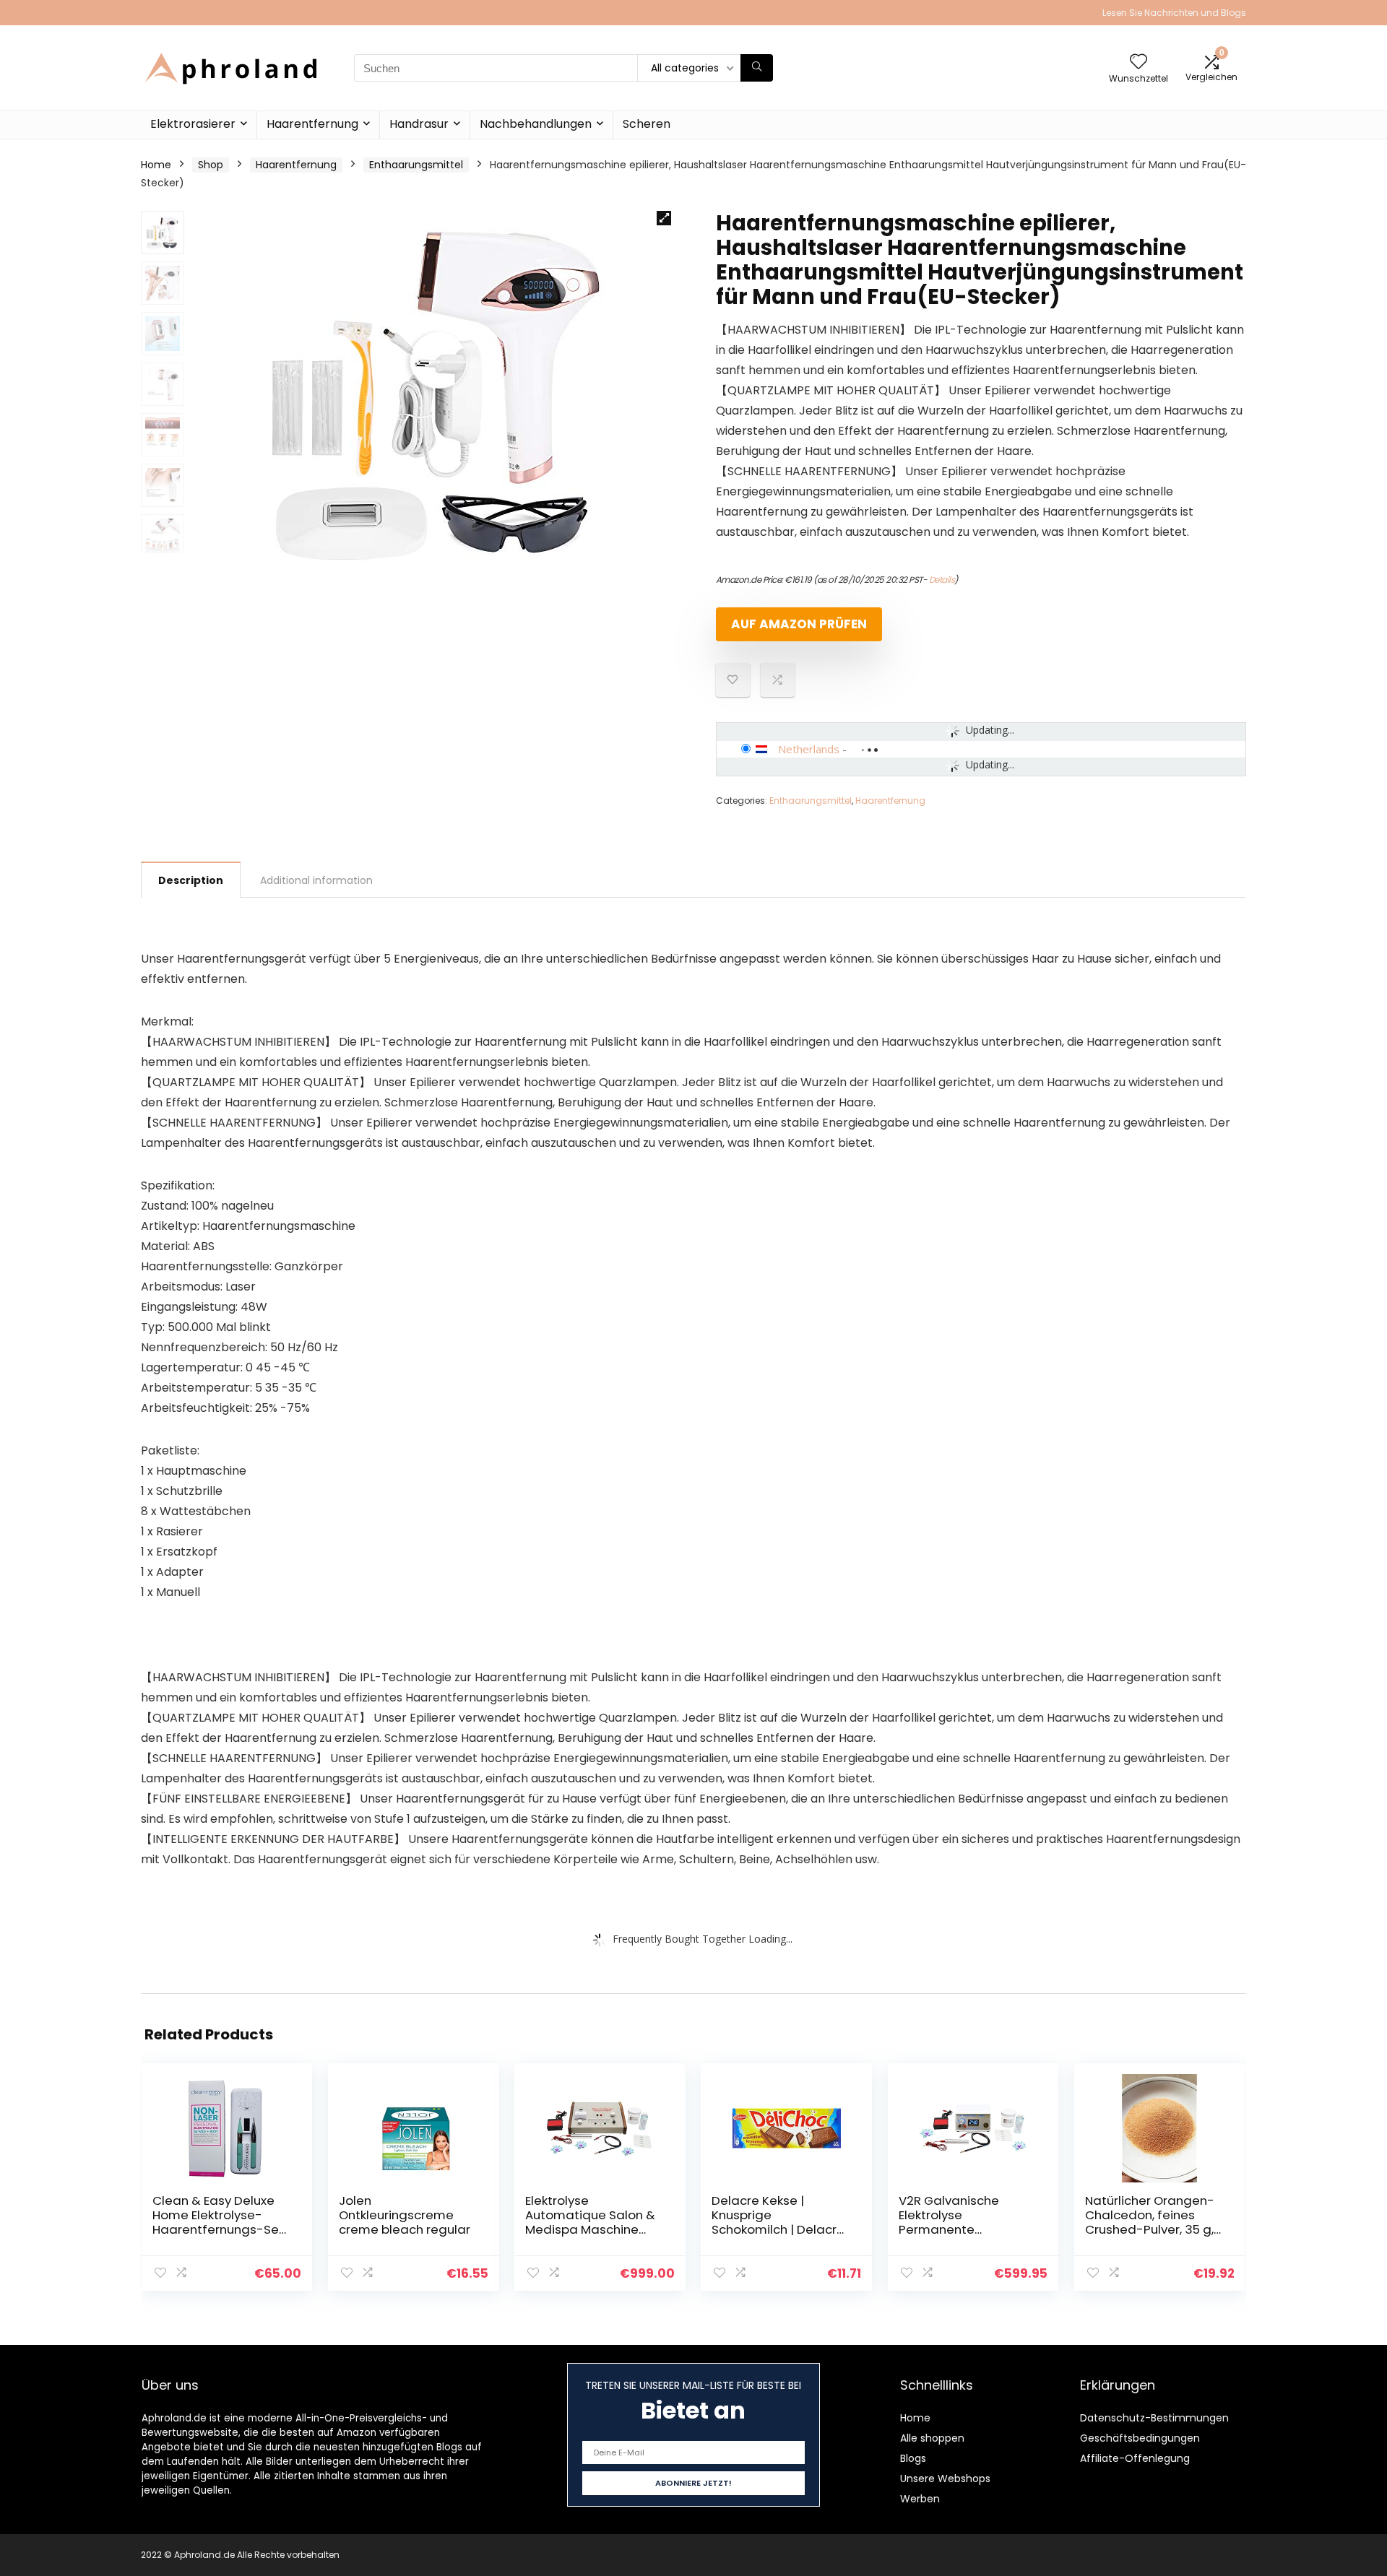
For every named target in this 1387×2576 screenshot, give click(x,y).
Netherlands (809, 749)
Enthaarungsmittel (416, 165)
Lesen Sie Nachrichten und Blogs (1174, 13)
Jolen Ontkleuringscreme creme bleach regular (405, 2215)
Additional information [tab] (316, 880)
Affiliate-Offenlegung (1135, 2458)
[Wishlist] (1138, 62)
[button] (664, 218)
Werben (920, 2499)
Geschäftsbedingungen (1140, 2438)
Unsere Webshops (945, 2479)
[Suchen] (757, 68)
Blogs (913, 2458)
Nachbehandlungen (536, 124)
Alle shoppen (932, 2438)
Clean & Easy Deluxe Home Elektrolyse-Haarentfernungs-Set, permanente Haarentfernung (219, 2229)
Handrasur (419, 124)
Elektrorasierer (193, 124)
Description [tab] (191, 880)
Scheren (647, 124)
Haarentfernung (312, 124)
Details (942, 580)
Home (156, 165)
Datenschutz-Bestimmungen (1154, 2418)
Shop (211, 165)
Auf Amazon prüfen (799, 624)
